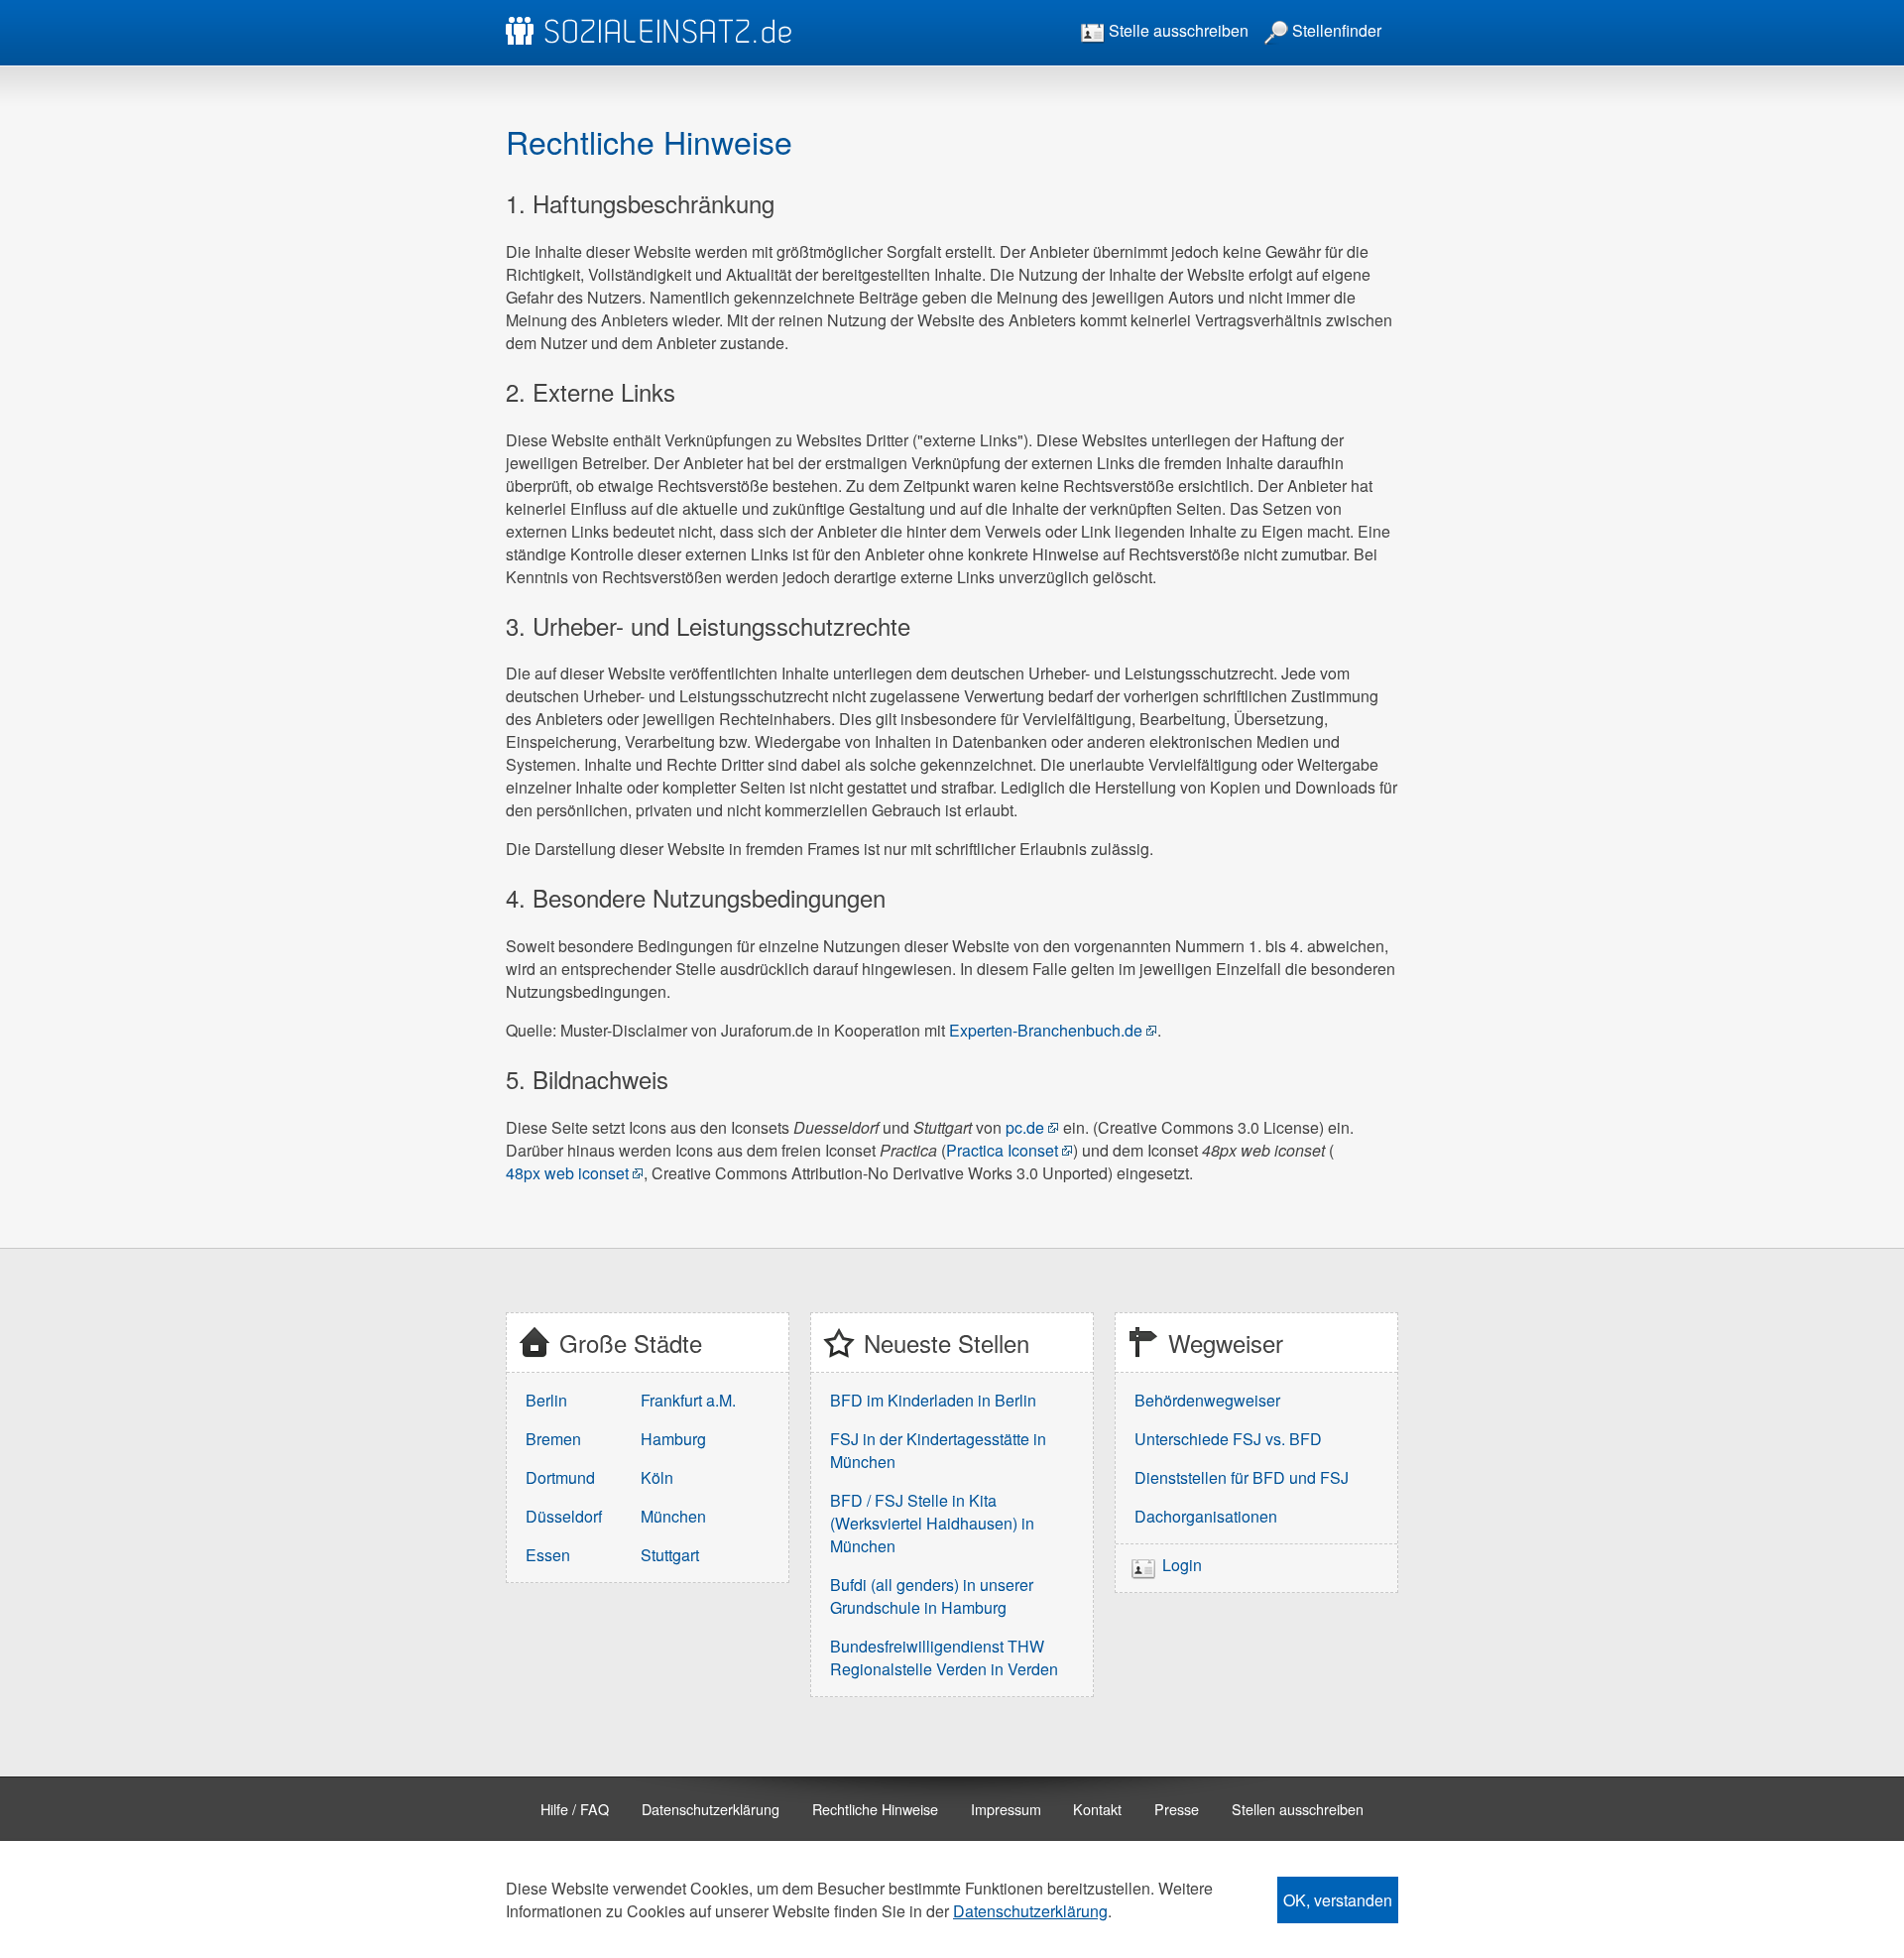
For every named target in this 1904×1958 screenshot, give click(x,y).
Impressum (1006, 1809)
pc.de (1025, 1127)
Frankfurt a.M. (688, 1400)
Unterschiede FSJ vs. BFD (1228, 1439)
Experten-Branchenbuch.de (1046, 1030)
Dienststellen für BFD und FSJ (1242, 1477)
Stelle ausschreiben (1177, 30)
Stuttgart (670, 1555)
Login (1182, 1565)
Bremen (553, 1439)
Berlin (546, 1400)
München (673, 1516)
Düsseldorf (564, 1516)
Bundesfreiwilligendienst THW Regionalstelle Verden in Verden (944, 1657)
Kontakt (1097, 1809)
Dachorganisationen (1206, 1516)
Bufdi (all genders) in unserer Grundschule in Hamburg (932, 1596)
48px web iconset (567, 1173)
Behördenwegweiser (1207, 1400)
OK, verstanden (1338, 1900)
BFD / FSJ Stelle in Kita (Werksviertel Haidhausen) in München (932, 1523)
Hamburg (673, 1439)
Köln (657, 1477)
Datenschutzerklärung (711, 1809)
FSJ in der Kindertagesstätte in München (938, 1450)
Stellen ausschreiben (1298, 1809)
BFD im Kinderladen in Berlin (933, 1400)
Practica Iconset (1002, 1150)
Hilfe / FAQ (575, 1809)
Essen (548, 1555)
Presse (1177, 1809)
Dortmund (560, 1477)
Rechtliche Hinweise (875, 1809)
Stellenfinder (1335, 30)
